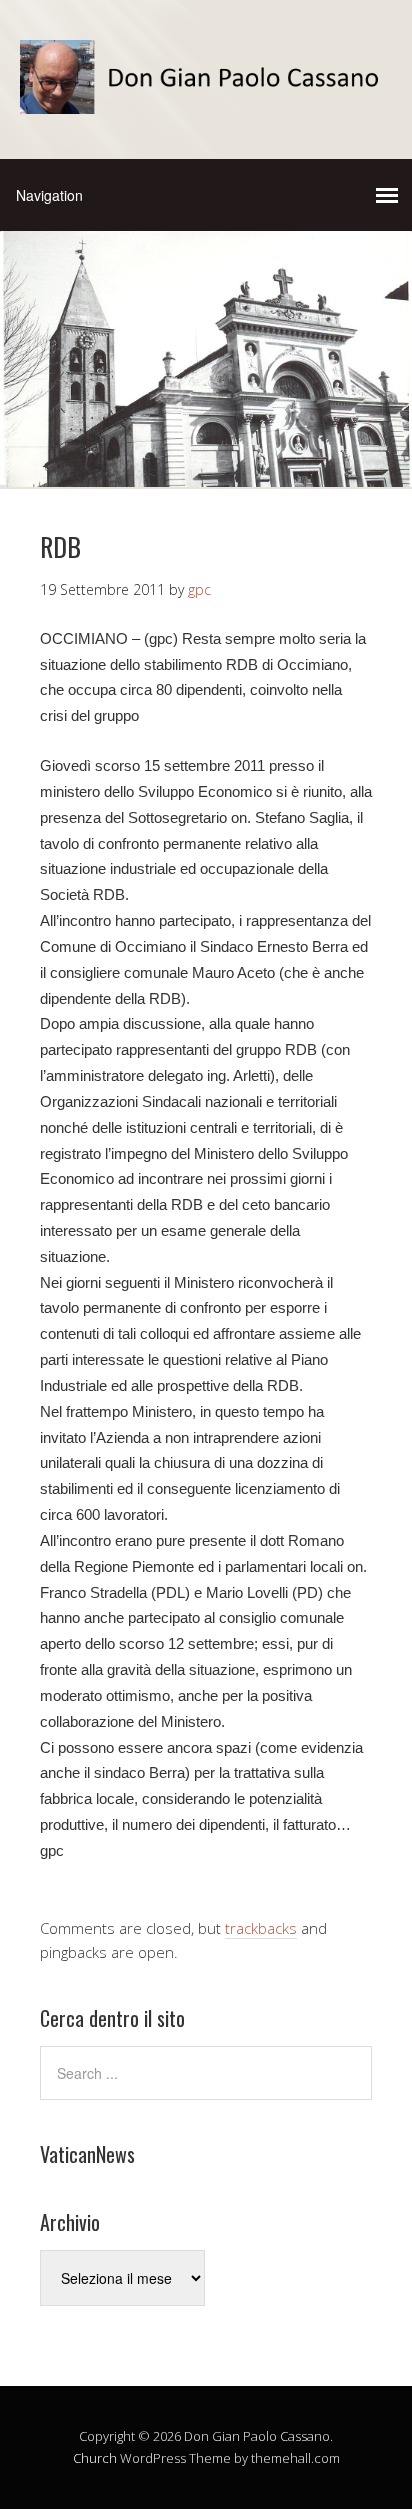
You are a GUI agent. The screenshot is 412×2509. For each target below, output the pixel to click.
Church (95, 2458)
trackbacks (261, 1928)
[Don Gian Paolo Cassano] (206, 96)
